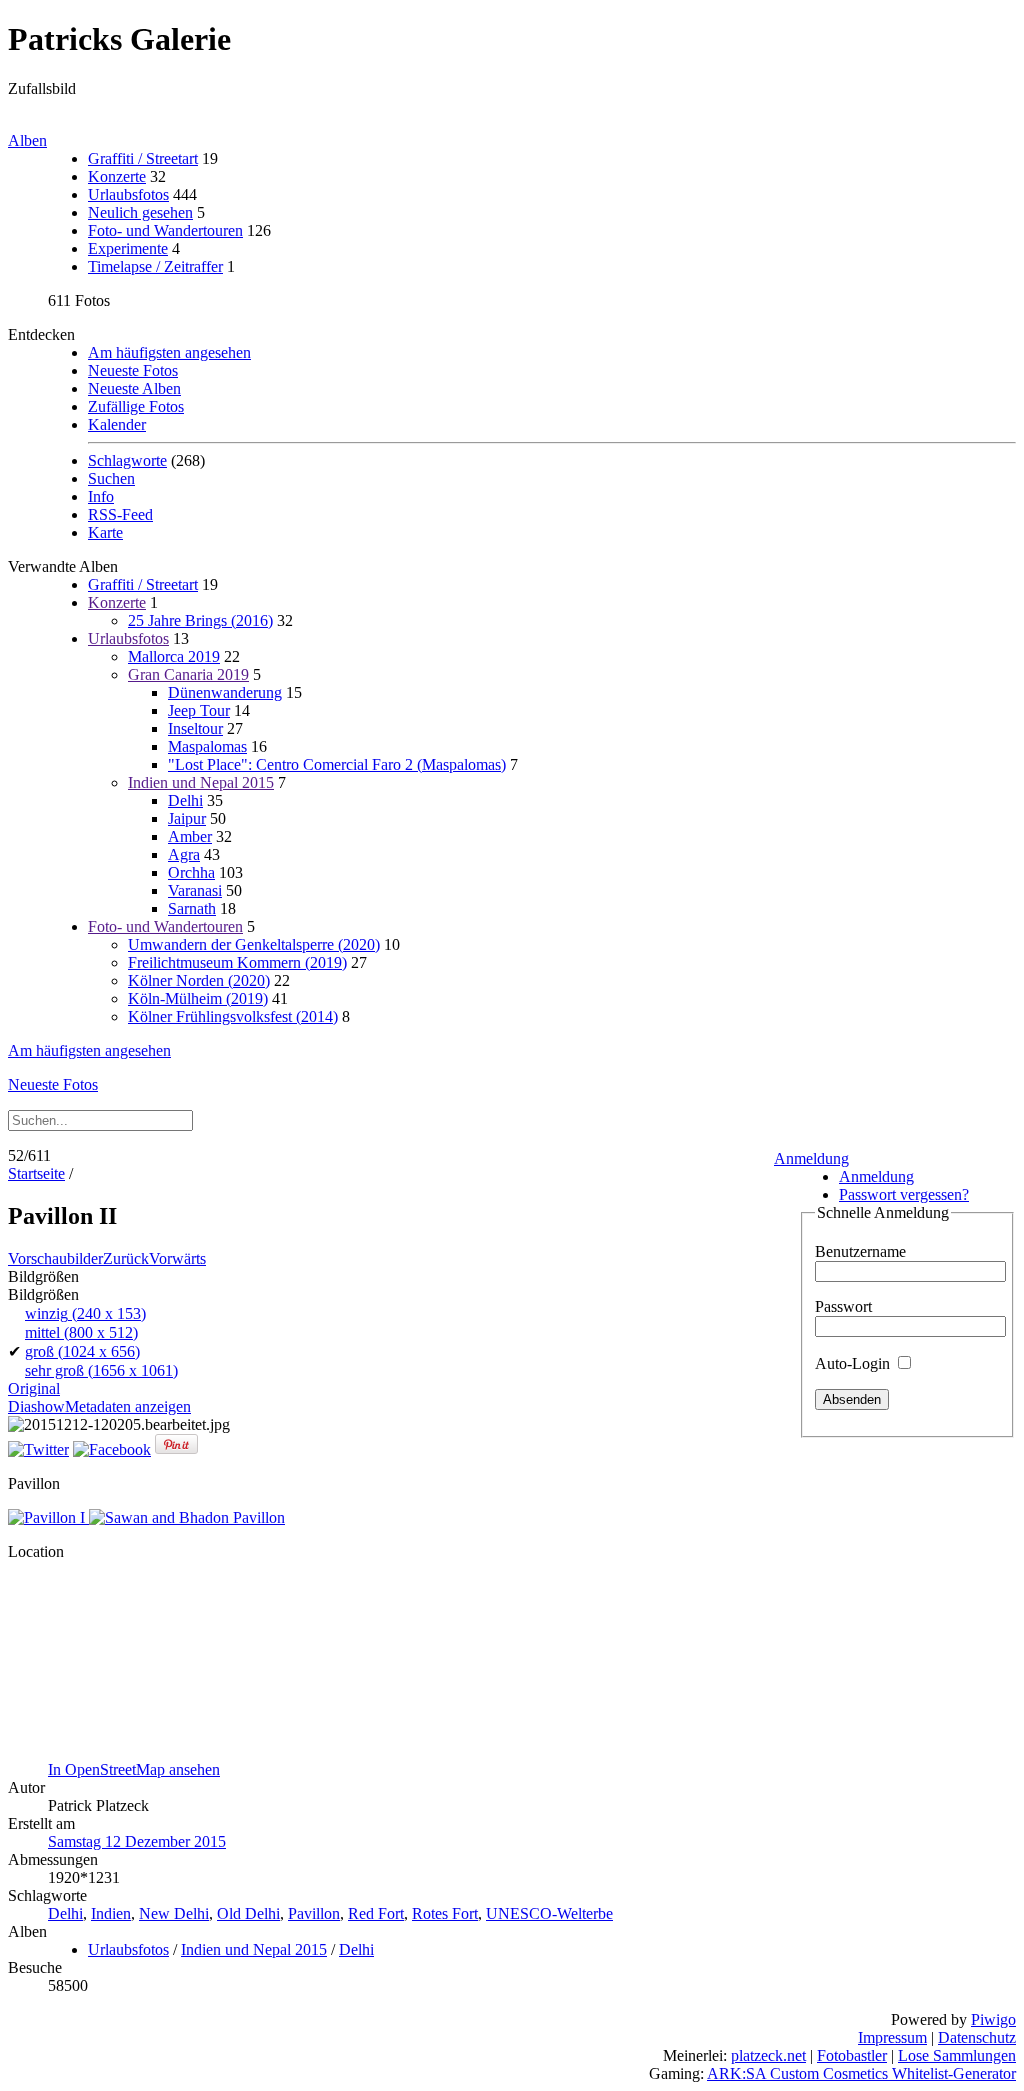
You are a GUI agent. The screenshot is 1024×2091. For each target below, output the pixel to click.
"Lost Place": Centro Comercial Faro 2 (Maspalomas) (337, 764)
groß (82, 1351)
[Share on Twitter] (38, 1449)
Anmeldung (811, 1158)
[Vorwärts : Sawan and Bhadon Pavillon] (187, 1517)
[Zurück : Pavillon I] (48, 1517)
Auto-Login (854, 1363)
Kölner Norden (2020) (199, 980)
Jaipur (187, 818)
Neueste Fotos (133, 370)
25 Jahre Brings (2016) (200, 620)
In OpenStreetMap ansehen (134, 1769)
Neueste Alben (134, 388)
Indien (111, 1913)
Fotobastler (852, 2055)
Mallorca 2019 (174, 656)
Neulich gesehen (140, 212)
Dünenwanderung (225, 692)
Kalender (117, 424)
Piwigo (993, 2019)
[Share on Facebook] (112, 1449)
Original (34, 1388)
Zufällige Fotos (136, 406)
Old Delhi (248, 1913)
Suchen (111, 478)
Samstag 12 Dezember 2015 (137, 1841)
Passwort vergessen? (904, 1194)
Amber (190, 836)
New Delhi (174, 1913)
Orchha (191, 872)
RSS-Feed (120, 514)
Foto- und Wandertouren (165, 230)
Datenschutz (977, 2037)
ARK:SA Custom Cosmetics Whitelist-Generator (861, 2073)
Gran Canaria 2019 (188, 674)
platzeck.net (768, 2055)
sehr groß (101, 1370)
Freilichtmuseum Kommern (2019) (237, 962)
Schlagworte (127, 460)
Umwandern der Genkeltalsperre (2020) (254, 944)
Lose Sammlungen (957, 2055)
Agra (184, 854)
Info (101, 496)
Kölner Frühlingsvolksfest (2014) (233, 1016)
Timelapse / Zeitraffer (155, 266)
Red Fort (376, 1913)
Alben (27, 140)
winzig (85, 1313)
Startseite (36, 1173)
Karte (105, 532)
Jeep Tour (199, 710)
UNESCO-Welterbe (549, 1913)
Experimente (128, 248)
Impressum (892, 2037)
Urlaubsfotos (128, 194)
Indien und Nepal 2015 (201, 782)
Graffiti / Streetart (143, 158)
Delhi (185, 800)
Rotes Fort (445, 1913)
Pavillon (314, 1913)
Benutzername (860, 1251)
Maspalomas (207, 746)
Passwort (843, 1306)
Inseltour (195, 728)
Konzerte (117, 176)
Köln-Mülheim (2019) (198, 998)
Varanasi (195, 890)
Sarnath (192, 908)
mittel (81, 1332)
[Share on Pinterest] (176, 1449)
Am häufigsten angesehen (169, 352)
